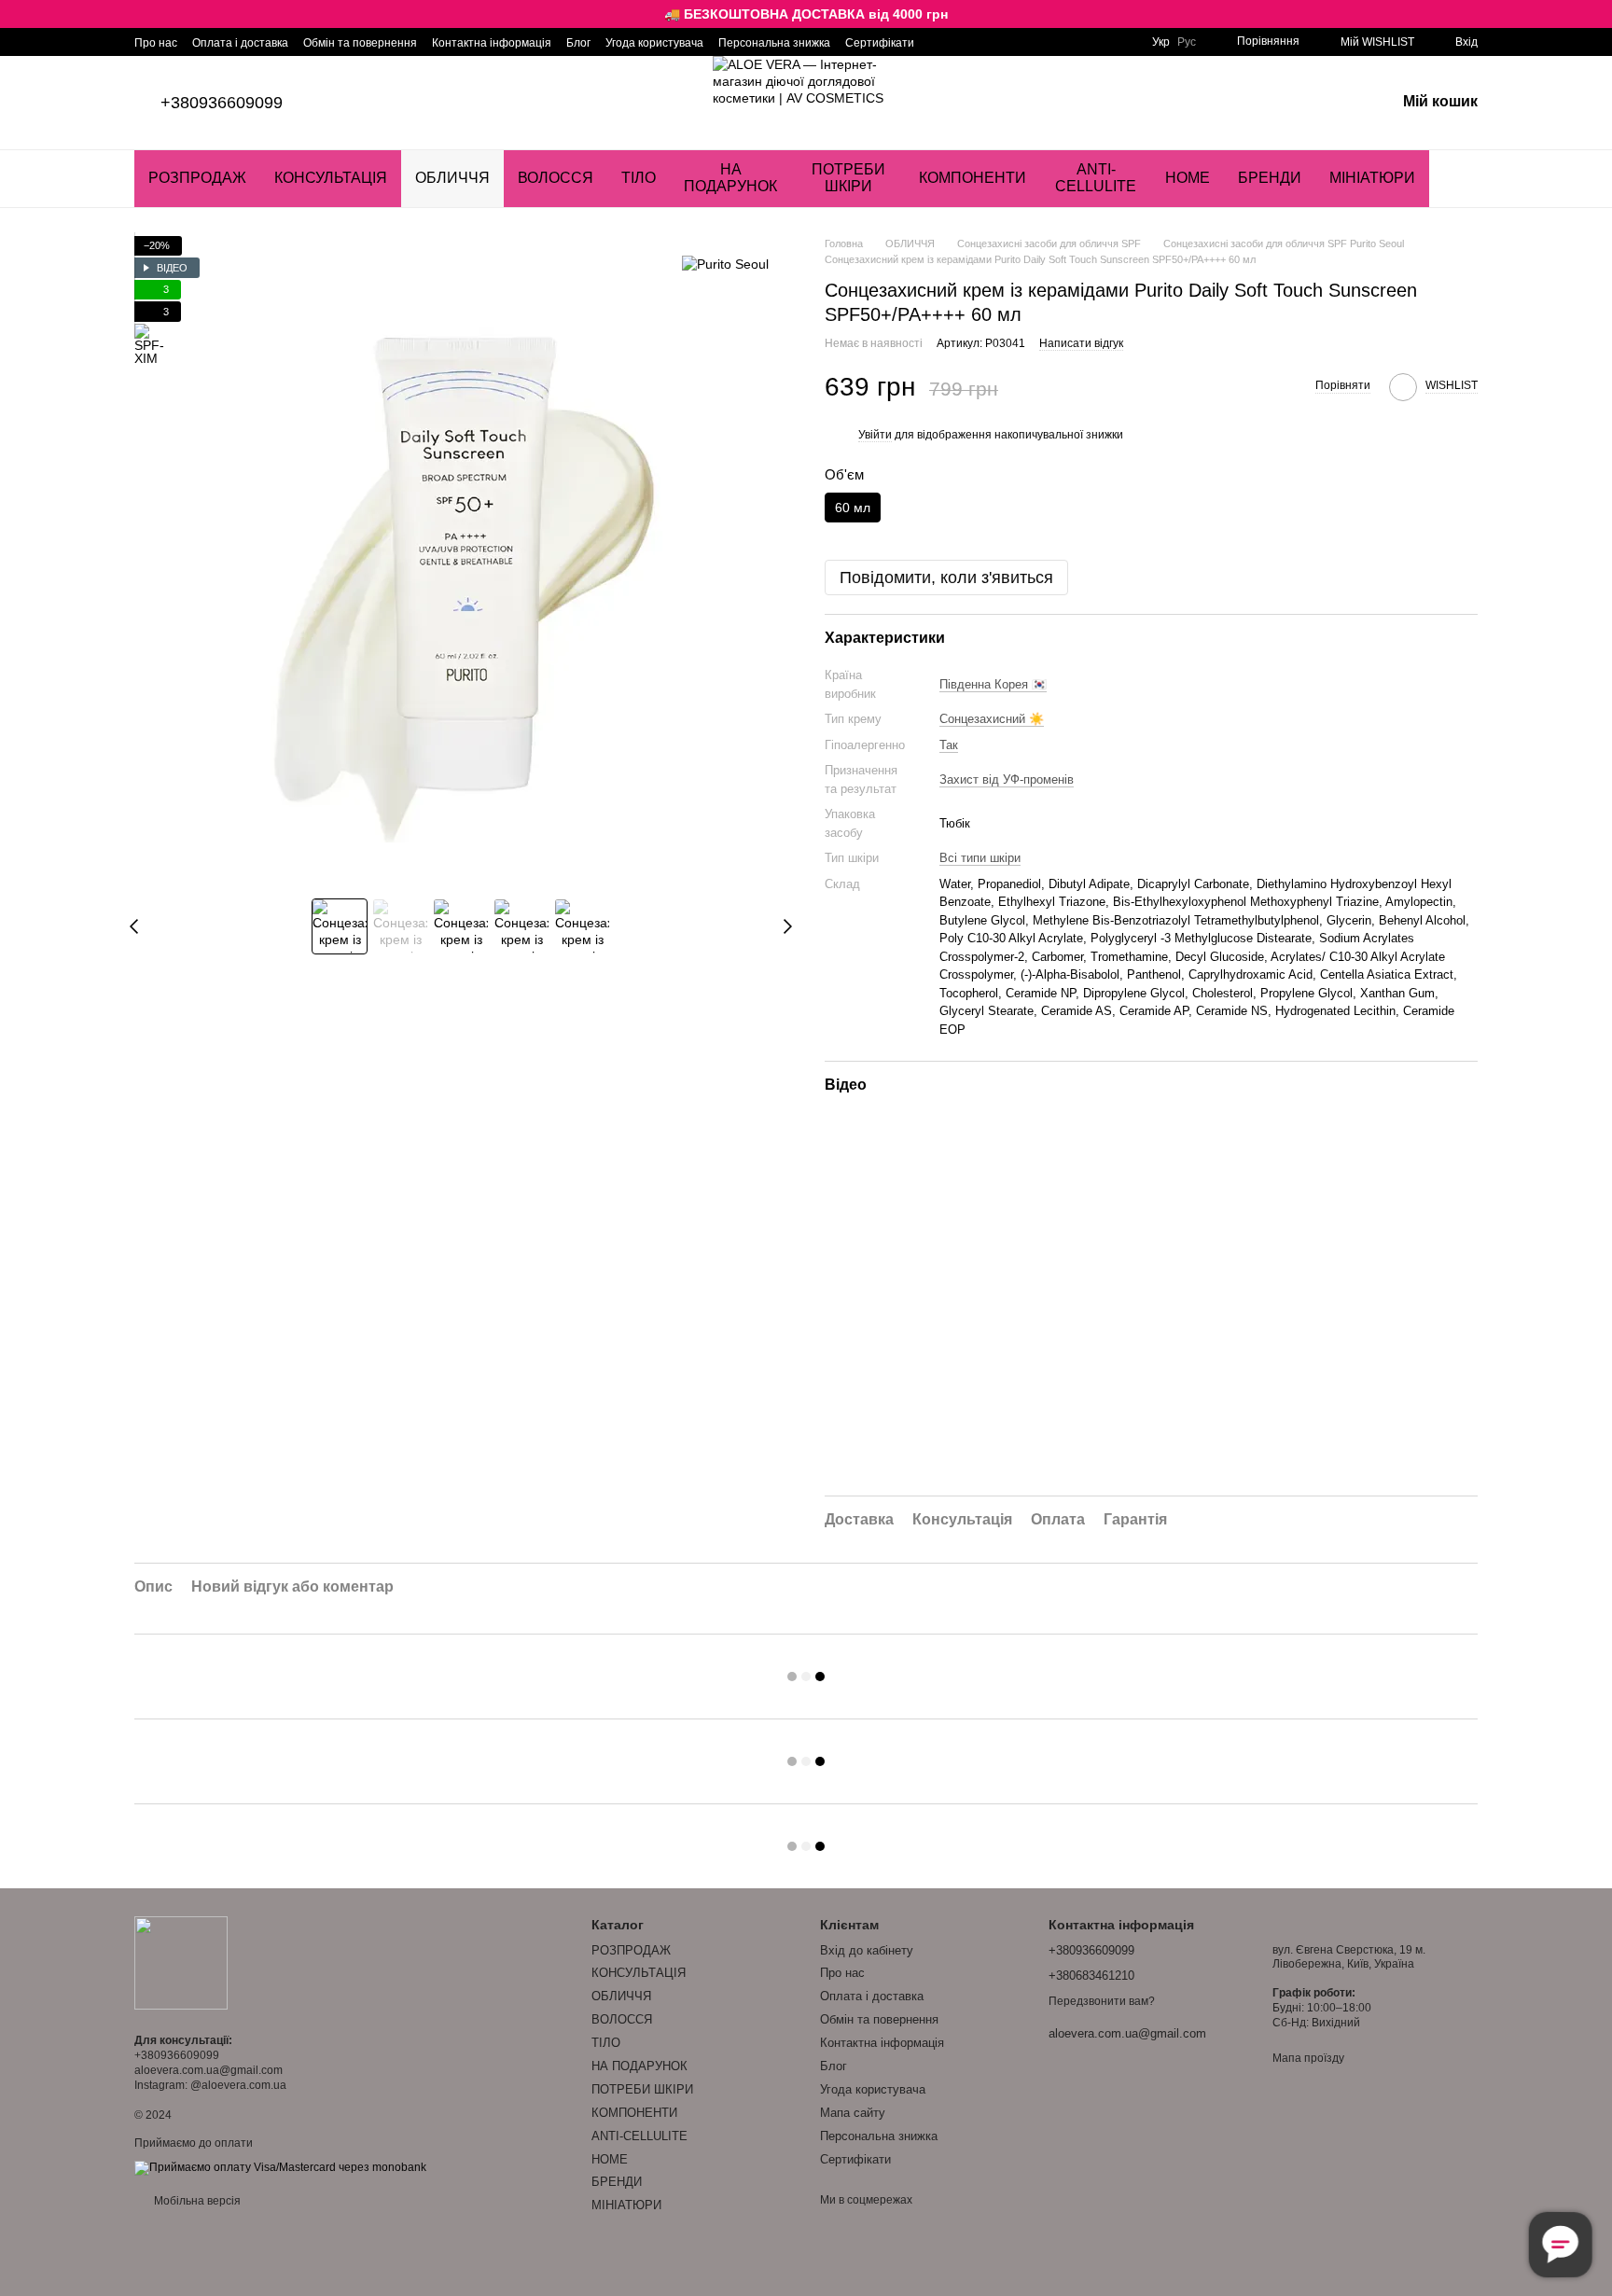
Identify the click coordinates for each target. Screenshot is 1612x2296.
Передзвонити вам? (1102, 2001)
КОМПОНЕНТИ (973, 178)
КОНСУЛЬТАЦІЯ (331, 178)
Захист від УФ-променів (1007, 779)
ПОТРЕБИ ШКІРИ (848, 178)
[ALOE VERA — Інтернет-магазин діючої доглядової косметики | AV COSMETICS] (181, 1963)
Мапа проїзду (1308, 2058)
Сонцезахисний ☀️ (992, 719)
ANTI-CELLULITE (1096, 178)
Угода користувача (654, 43)
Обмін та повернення (360, 43)
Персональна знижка (774, 43)
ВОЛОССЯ (556, 178)
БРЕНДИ (1270, 178)
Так (949, 745)
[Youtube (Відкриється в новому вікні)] (985, 42)
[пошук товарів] (1463, 178)
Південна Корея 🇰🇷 (993, 684)
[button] (1597, 14)
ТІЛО (639, 178)
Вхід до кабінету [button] (867, 1950)
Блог (578, 43)
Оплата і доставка (240, 43)
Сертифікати (880, 43)
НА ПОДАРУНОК (730, 178)
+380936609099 (222, 103)
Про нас (156, 43)
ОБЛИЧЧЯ (452, 178)
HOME (1188, 178)
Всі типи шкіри (980, 858)
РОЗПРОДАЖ (197, 178)
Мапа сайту (853, 2113)
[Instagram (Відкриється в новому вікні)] (940, 42)
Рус (1187, 42)
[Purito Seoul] (725, 264)
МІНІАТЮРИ (1372, 178)
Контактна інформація (492, 43)
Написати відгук (1081, 343)
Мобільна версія (196, 2201)
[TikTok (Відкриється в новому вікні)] (963, 42)
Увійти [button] (875, 435)
